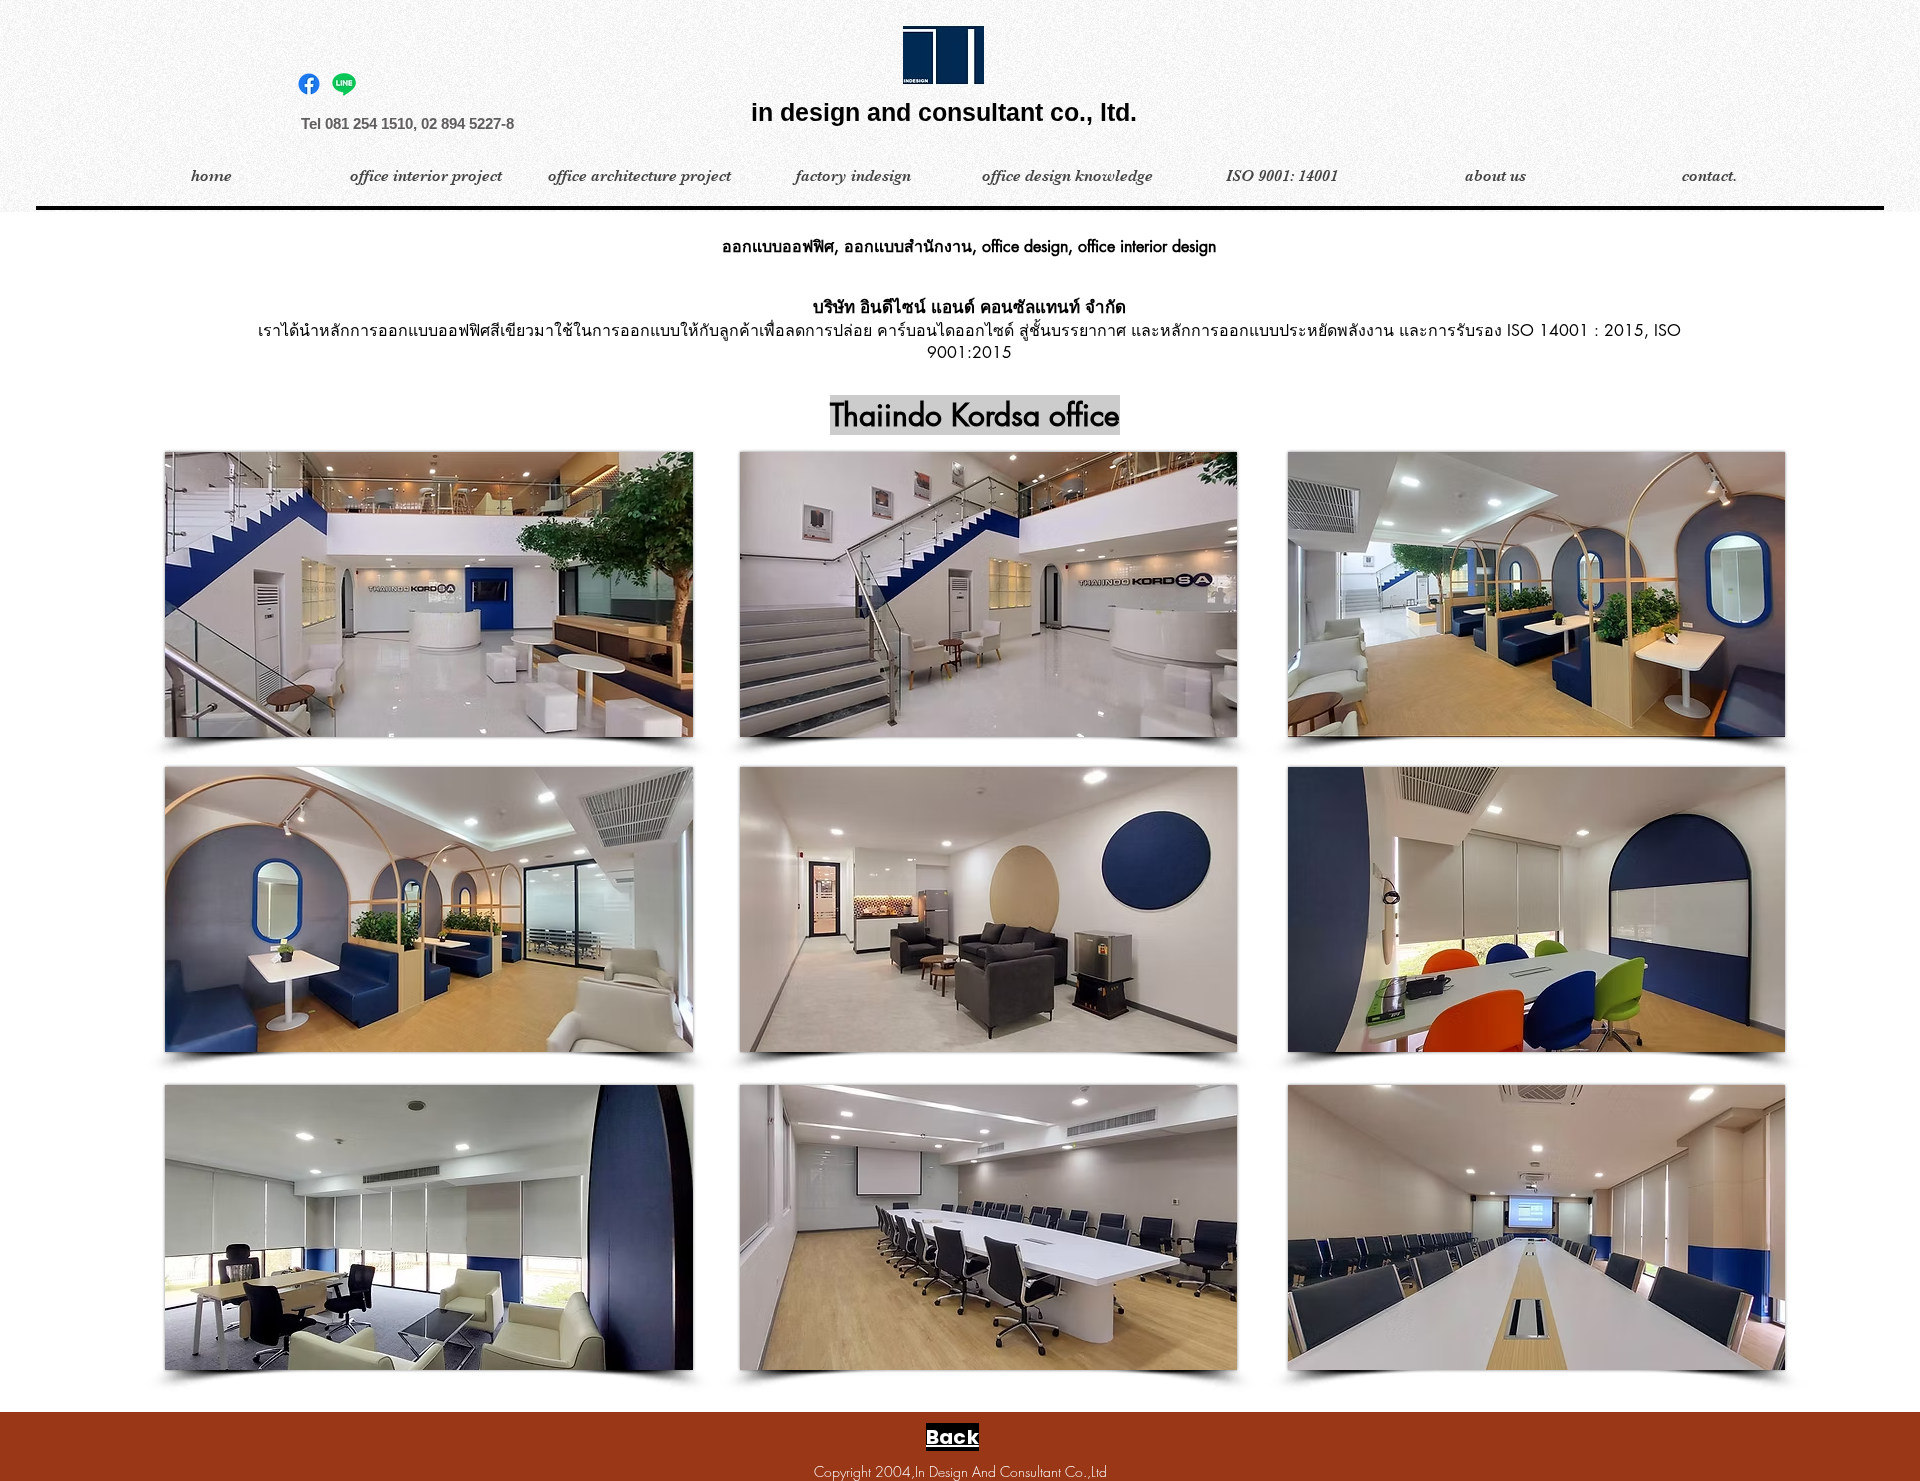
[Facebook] (309, 84)
